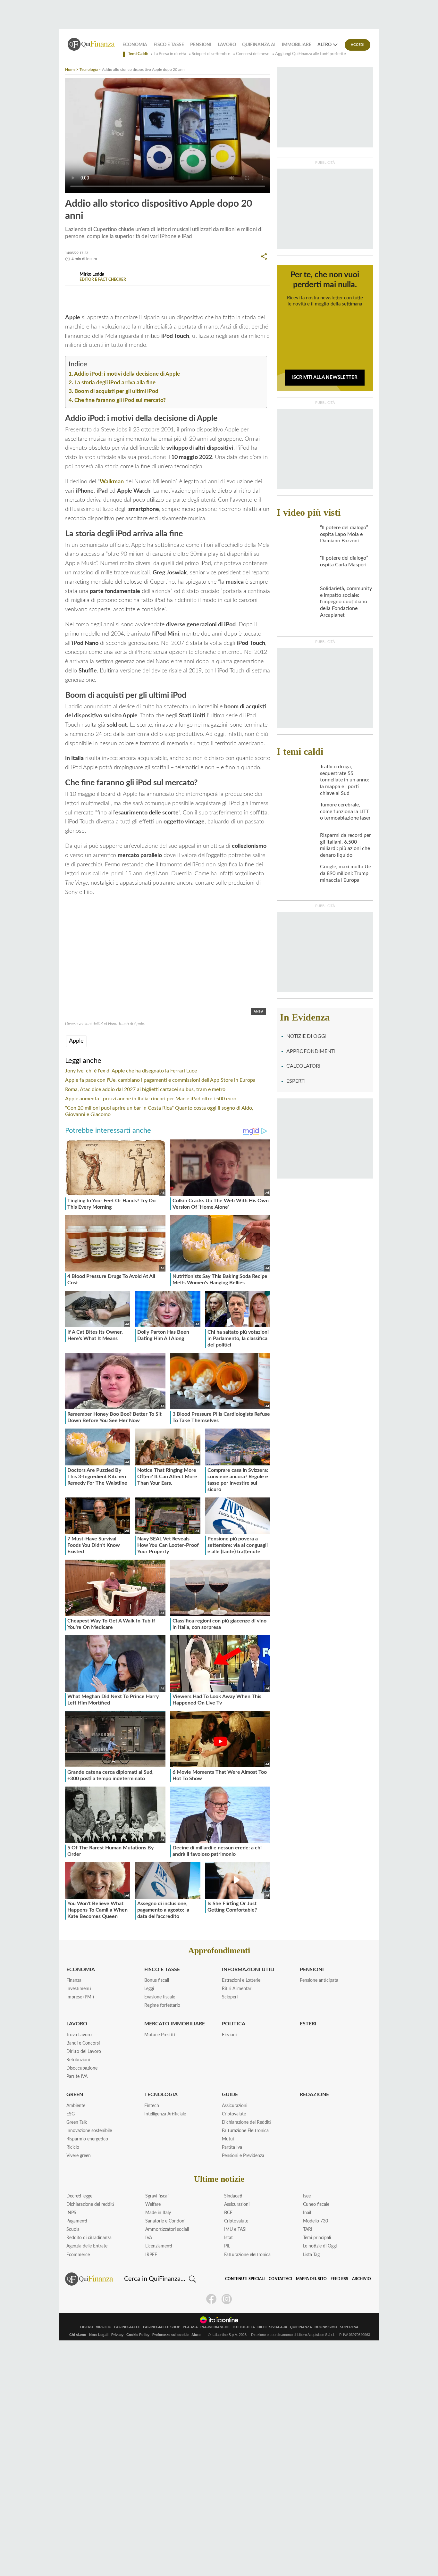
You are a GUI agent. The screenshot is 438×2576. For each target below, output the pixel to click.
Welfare (153, 2205)
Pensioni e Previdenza (243, 2156)
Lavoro (227, 45)
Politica (234, 2024)
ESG (71, 2114)
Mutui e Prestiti (160, 2035)
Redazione (314, 2095)
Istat (228, 2238)
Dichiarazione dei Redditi (246, 2122)
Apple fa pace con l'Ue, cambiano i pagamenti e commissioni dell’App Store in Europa (160, 1080)
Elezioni (229, 2035)
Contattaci (280, 2279)
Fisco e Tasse (169, 45)
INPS (71, 2213)
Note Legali (99, 2335)
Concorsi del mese (253, 54)
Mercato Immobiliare (175, 2024)
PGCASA (190, 2327)
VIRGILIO (104, 2327)
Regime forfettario (162, 2005)
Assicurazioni (235, 2106)
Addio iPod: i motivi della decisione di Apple (127, 374)
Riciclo (73, 2147)
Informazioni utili (248, 1970)
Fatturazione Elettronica (245, 2131)
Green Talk (77, 2122)
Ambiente (76, 2106)
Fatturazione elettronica (247, 2255)
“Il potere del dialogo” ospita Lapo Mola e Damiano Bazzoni (344, 534)
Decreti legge (79, 2196)
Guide (230, 2095)
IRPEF (151, 2255)
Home (70, 70)
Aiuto (196, 2335)
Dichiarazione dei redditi (90, 2205)
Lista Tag (311, 2255)
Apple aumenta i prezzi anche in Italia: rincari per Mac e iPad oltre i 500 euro (151, 1099)
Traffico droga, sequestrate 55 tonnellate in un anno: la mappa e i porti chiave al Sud (345, 780)
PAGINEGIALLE (127, 2327)
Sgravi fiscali (157, 2196)
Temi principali (317, 2238)
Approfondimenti (311, 1051)
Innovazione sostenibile (89, 2131)
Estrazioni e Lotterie (241, 1980)
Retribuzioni (78, 2060)
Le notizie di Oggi (320, 2246)
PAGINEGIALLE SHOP (162, 2327)
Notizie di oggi (306, 1036)
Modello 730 (316, 2221)
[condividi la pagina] (264, 256)
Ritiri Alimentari (237, 1989)
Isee (307, 2196)
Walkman (112, 482)
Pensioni (201, 45)
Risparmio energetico (87, 2139)
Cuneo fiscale (316, 2205)
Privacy (117, 2335)
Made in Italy (158, 2213)
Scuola (73, 2230)
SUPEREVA (349, 2327)
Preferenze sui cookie (170, 2335)
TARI (308, 2230)
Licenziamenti (159, 2246)
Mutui (228, 2139)
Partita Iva (232, 2147)
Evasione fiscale (160, 1997)
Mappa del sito (311, 2279)
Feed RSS (339, 2279)
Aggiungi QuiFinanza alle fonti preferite (311, 54)
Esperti (296, 1081)
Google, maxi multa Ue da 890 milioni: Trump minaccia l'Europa (345, 873)
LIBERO (87, 2327)
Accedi (358, 45)
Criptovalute (234, 2114)
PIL (227, 2246)
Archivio (362, 2279)
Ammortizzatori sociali (167, 2230)
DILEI (262, 2327)
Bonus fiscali (157, 1980)
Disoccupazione (82, 2068)
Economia (135, 45)
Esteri (308, 2024)
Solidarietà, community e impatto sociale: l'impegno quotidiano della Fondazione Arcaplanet (346, 602)
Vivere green (79, 2156)
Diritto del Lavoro (84, 2052)
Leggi (149, 1989)
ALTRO (324, 45)
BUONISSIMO (326, 2327)
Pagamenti (77, 2221)
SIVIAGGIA (278, 2327)
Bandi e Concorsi (83, 2043)
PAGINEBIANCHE (215, 2327)
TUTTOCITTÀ (244, 2327)
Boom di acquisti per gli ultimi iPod (116, 391)
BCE (228, 2213)
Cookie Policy (138, 2335)
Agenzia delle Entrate (87, 2246)
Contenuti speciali (245, 2279)
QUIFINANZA (301, 2327)
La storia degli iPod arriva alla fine (115, 383)
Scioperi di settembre (211, 54)
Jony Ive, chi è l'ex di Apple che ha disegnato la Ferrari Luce (131, 1071)
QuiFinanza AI (259, 45)
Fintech (152, 2106)
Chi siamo (78, 2335)
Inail (307, 2213)
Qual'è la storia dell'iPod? (103, 294)
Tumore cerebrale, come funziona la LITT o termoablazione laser (345, 812)
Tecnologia (89, 70)
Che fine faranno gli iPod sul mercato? (120, 400)
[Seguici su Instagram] (227, 2299)
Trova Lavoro (79, 2035)
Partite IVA (77, 2077)
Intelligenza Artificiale (165, 2114)
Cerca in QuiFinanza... (155, 2279)
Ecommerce (78, 2255)
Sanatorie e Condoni (165, 2221)
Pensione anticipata (319, 1980)
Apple (76, 1041)
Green (75, 2095)
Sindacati (233, 2196)
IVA (149, 2238)
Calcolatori (303, 1066)
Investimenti (79, 1989)
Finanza (74, 1980)
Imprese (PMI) (80, 1997)
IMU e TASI (235, 2230)
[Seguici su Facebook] (211, 2299)
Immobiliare (297, 45)
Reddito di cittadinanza (89, 2238)
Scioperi (230, 1997)
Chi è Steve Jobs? (158, 294)
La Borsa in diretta (170, 54)
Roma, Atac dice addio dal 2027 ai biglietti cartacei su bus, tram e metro (145, 1089)
